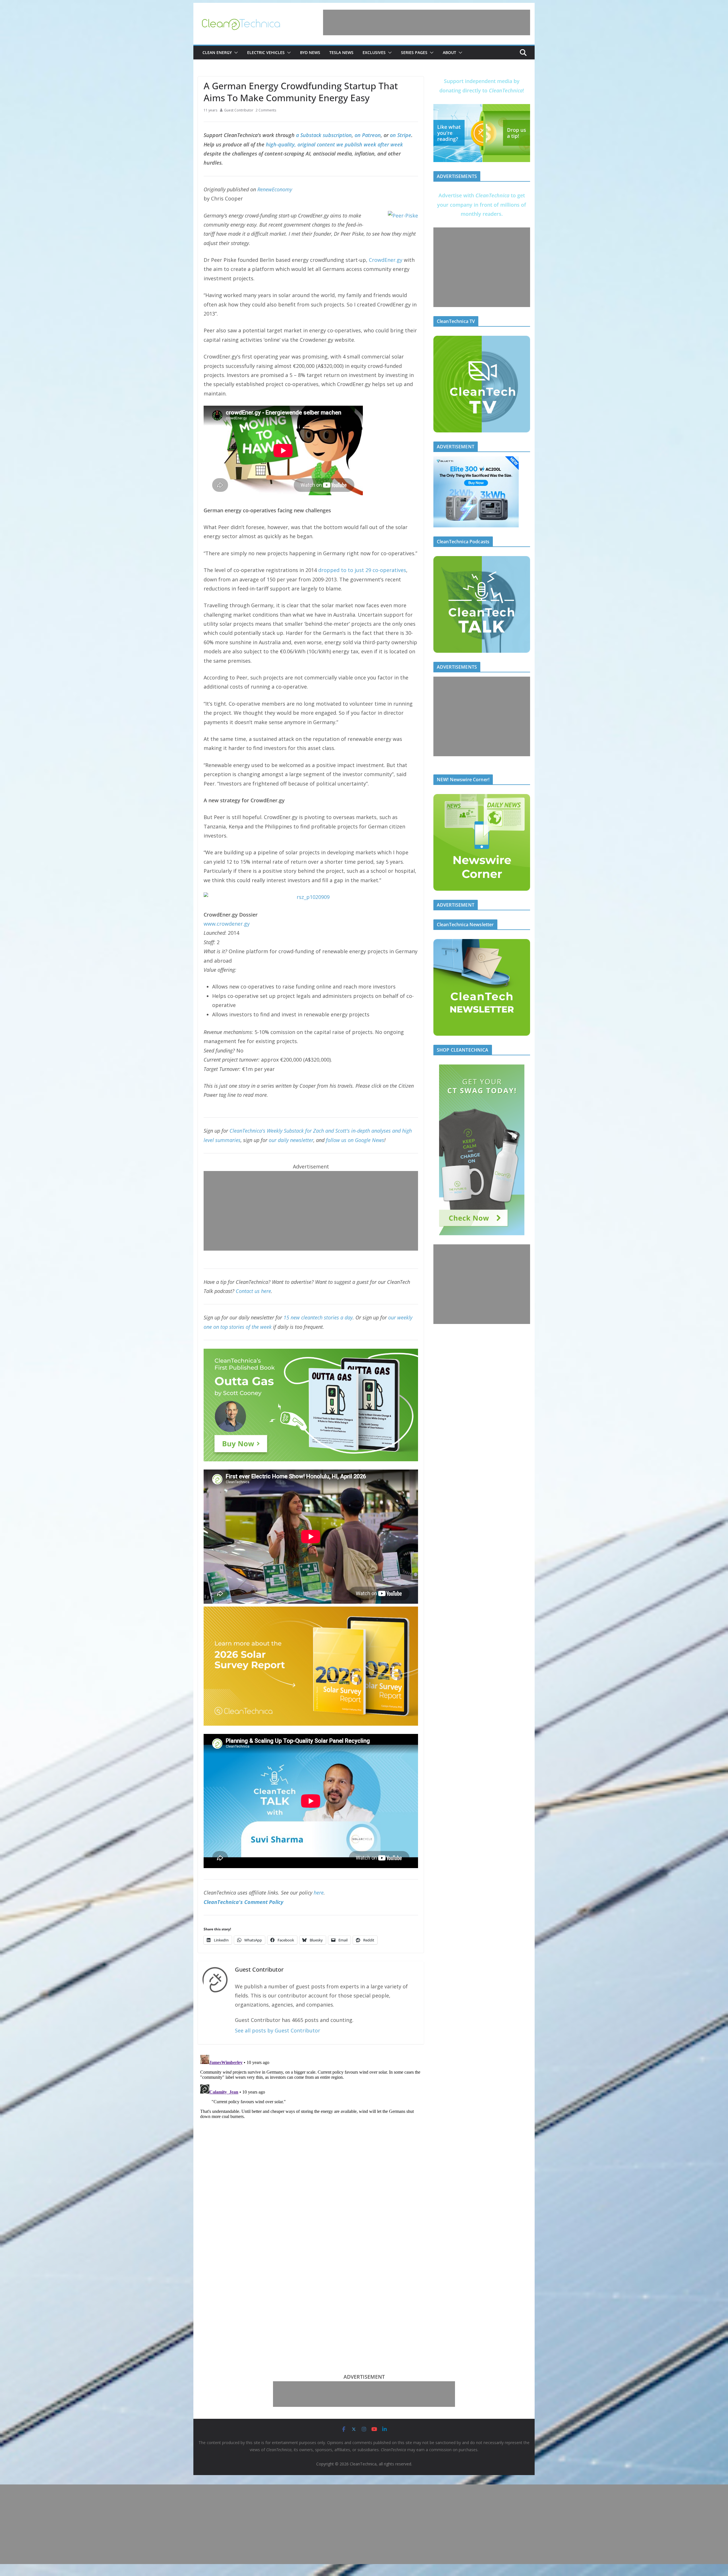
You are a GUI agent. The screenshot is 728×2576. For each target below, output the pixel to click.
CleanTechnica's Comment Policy (243, 1902)
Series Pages (414, 52)
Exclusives (374, 52)
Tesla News (341, 52)
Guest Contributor (239, 110)
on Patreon (368, 135)
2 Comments (266, 110)
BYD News (310, 52)
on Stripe (401, 135)
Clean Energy (217, 52)
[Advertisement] (427, 22)
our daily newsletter (291, 1140)
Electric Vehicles (266, 52)
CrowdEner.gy (386, 260)
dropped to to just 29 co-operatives (362, 570)
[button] (235, 53)
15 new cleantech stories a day (318, 1317)
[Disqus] (311, 2124)
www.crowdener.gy (227, 924)
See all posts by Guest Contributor (278, 2030)
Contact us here (253, 1291)
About (449, 52)
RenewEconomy (275, 189)
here (319, 1893)
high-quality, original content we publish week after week (334, 144)
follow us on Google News (355, 1140)
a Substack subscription (324, 135)
